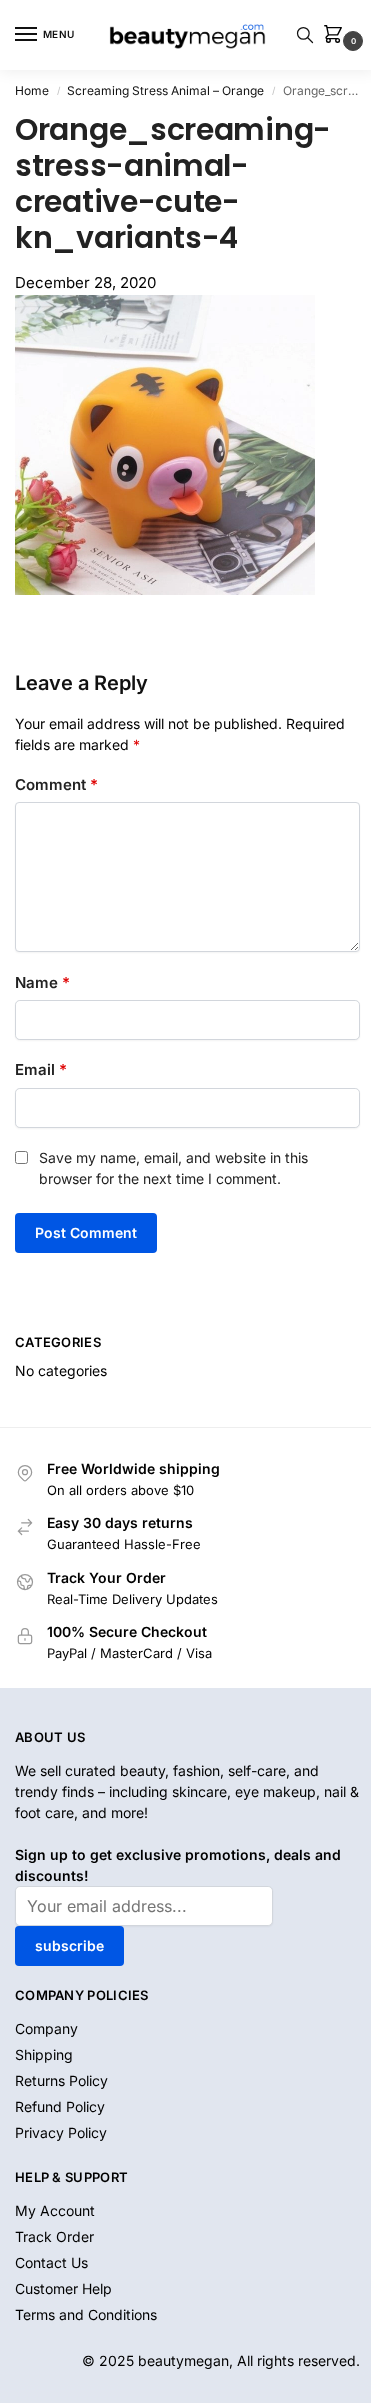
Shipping (44, 2054)
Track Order (54, 2236)
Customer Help (63, 2288)
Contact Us (51, 2262)
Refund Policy (60, 2106)
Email (41, 1069)
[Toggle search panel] (305, 35)
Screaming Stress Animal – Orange (165, 90)
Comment (56, 784)
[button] (337, 35)
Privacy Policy (61, 2132)
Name (42, 982)
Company (46, 2028)
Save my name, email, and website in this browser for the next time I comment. (173, 1168)
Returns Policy (61, 2080)
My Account (55, 2210)
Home (32, 90)
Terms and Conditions (86, 2314)
